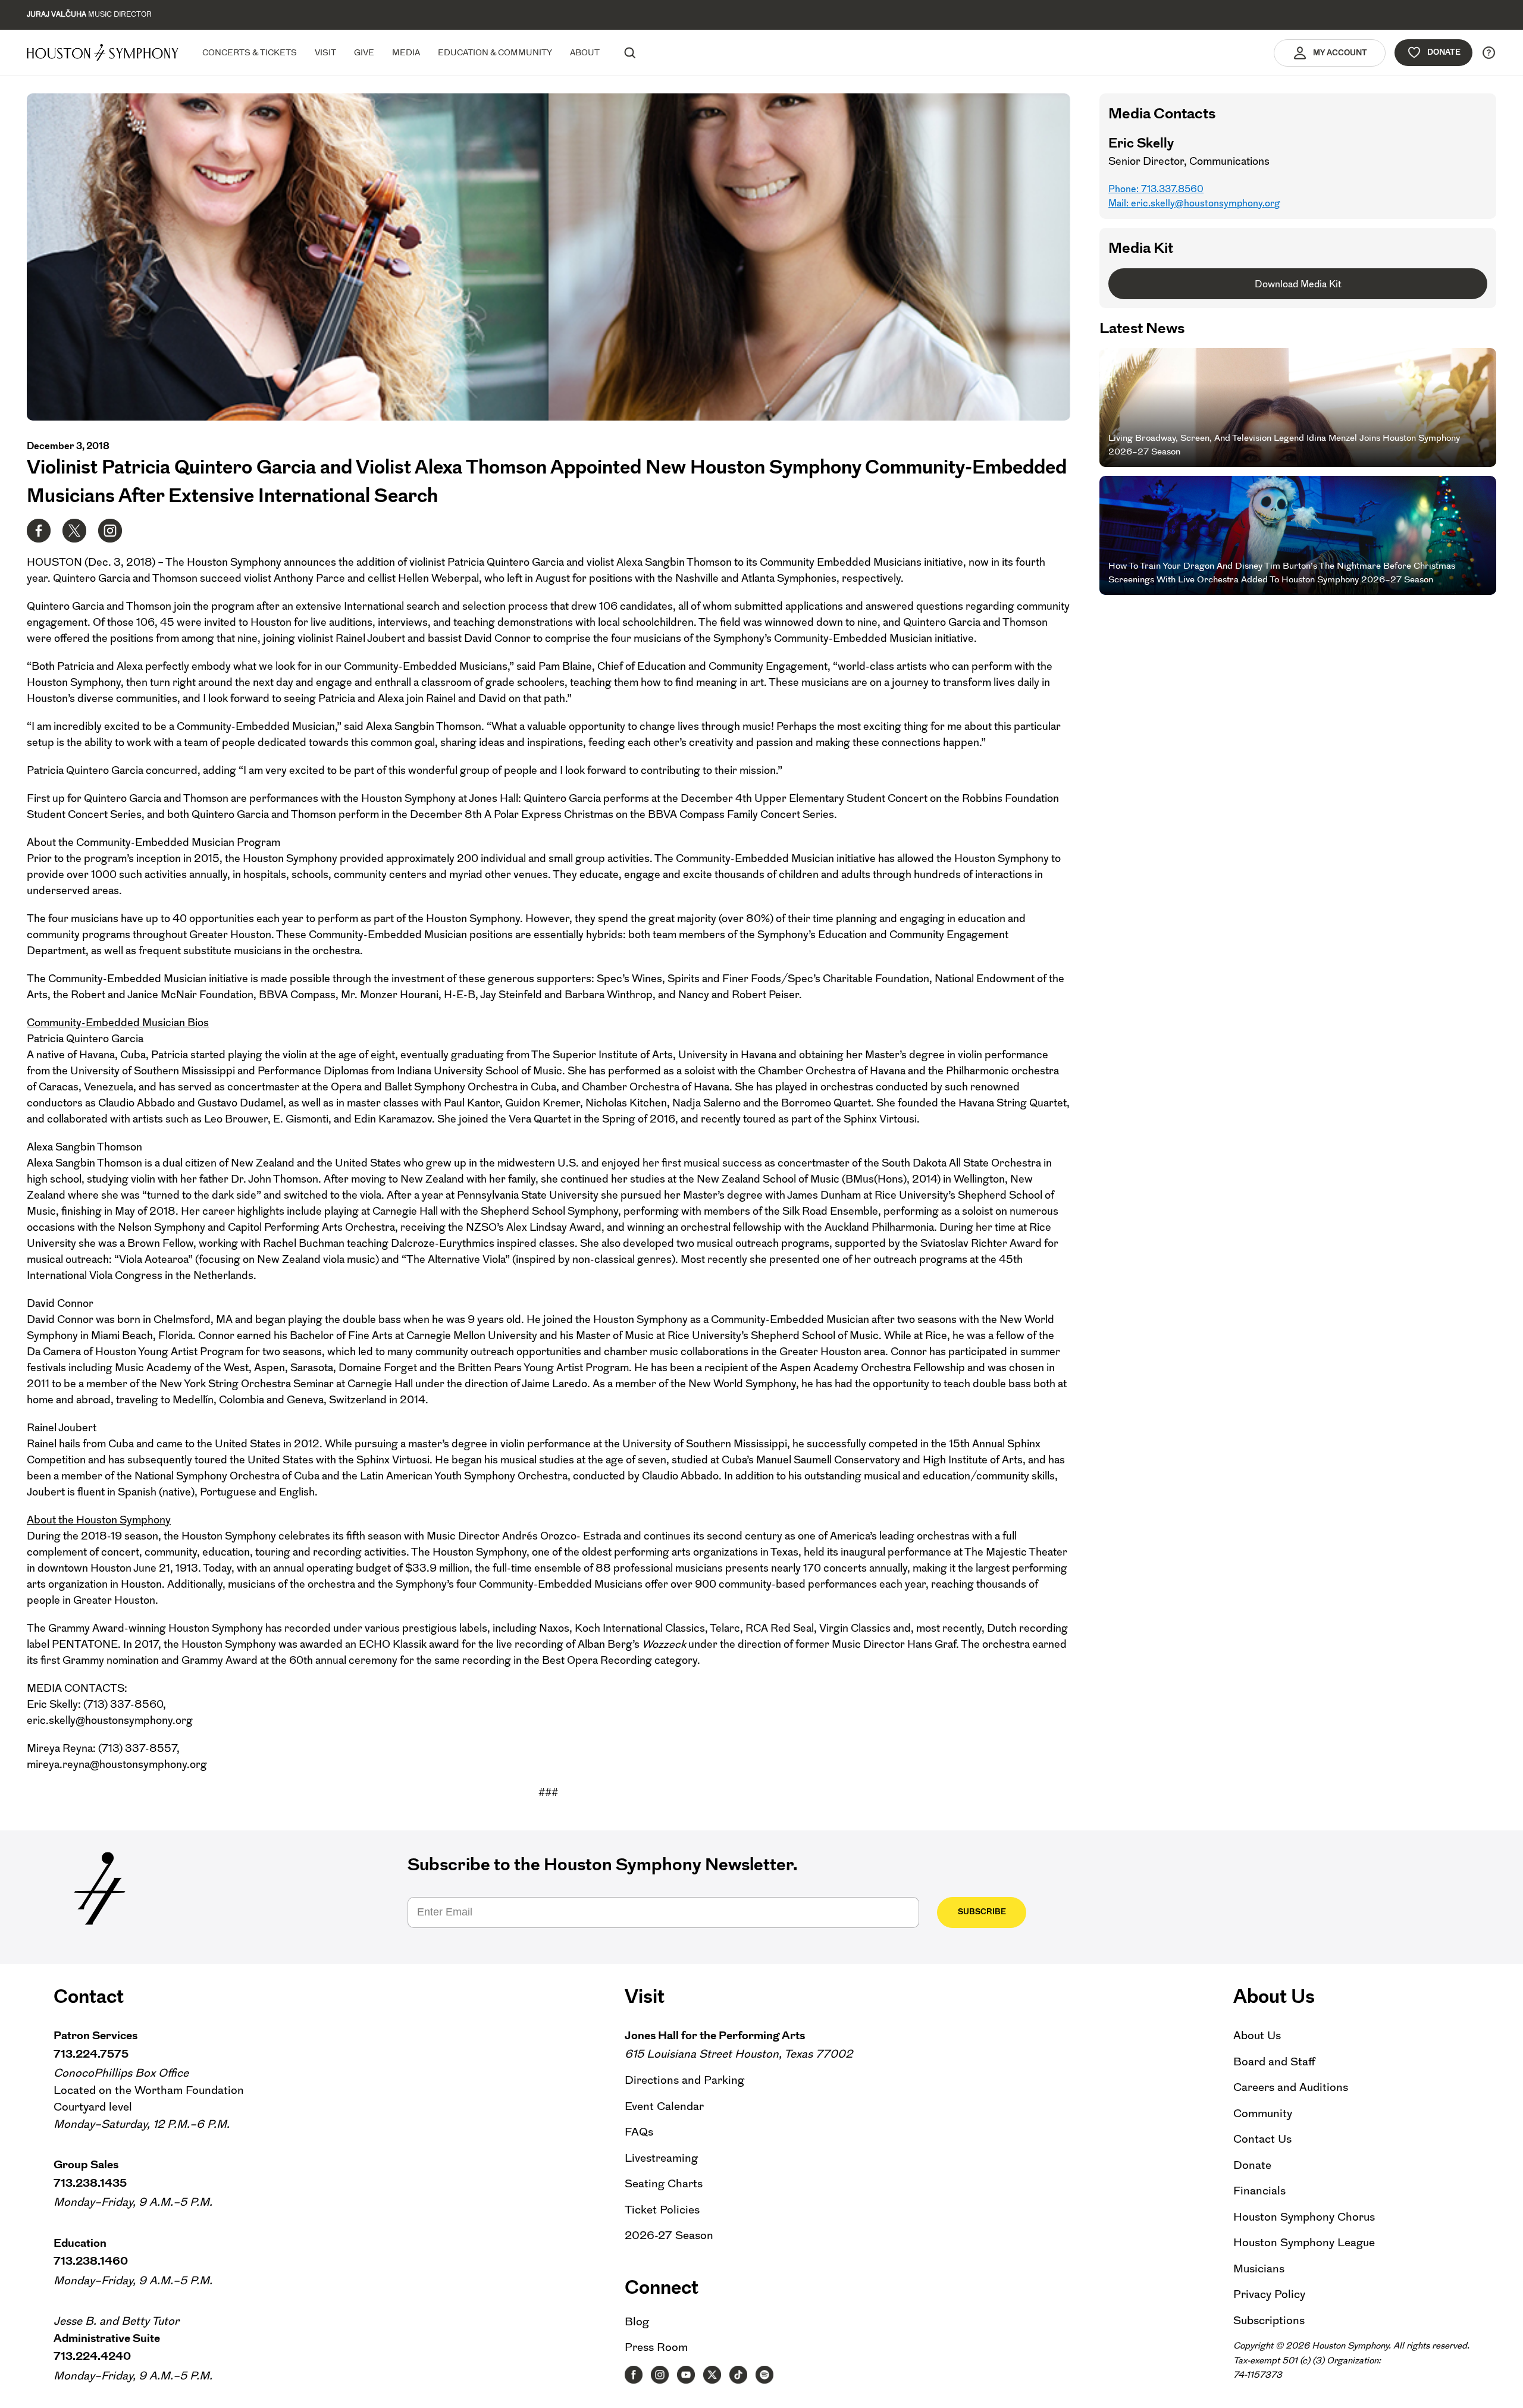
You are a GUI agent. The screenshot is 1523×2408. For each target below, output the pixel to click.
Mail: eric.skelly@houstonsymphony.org (1194, 203)
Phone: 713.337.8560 (1156, 189)
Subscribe (982, 1912)
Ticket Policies (662, 2210)
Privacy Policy (1269, 2294)
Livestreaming (661, 2158)
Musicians (1259, 2269)
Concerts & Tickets (250, 52)
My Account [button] (1340, 53)
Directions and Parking (684, 2080)
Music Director (89, 14)
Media (406, 52)
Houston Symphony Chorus (1304, 2217)
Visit (325, 52)
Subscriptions (1269, 2320)
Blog (637, 2321)
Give (364, 52)
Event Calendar (664, 2106)
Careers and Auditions (1291, 2087)
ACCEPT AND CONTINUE (1104, 2389)
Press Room (656, 2347)
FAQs (639, 2132)
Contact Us (1262, 2139)
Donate (1444, 52)
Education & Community (495, 52)
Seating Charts (664, 2183)
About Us (1257, 2035)
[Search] (629, 52)
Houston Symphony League (1304, 2242)
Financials (1259, 2191)
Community (1263, 2113)
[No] (1508, 2391)
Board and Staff (1274, 2061)
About (585, 52)
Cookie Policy (1024, 2389)
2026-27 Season (669, 2235)
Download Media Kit (1298, 284)
